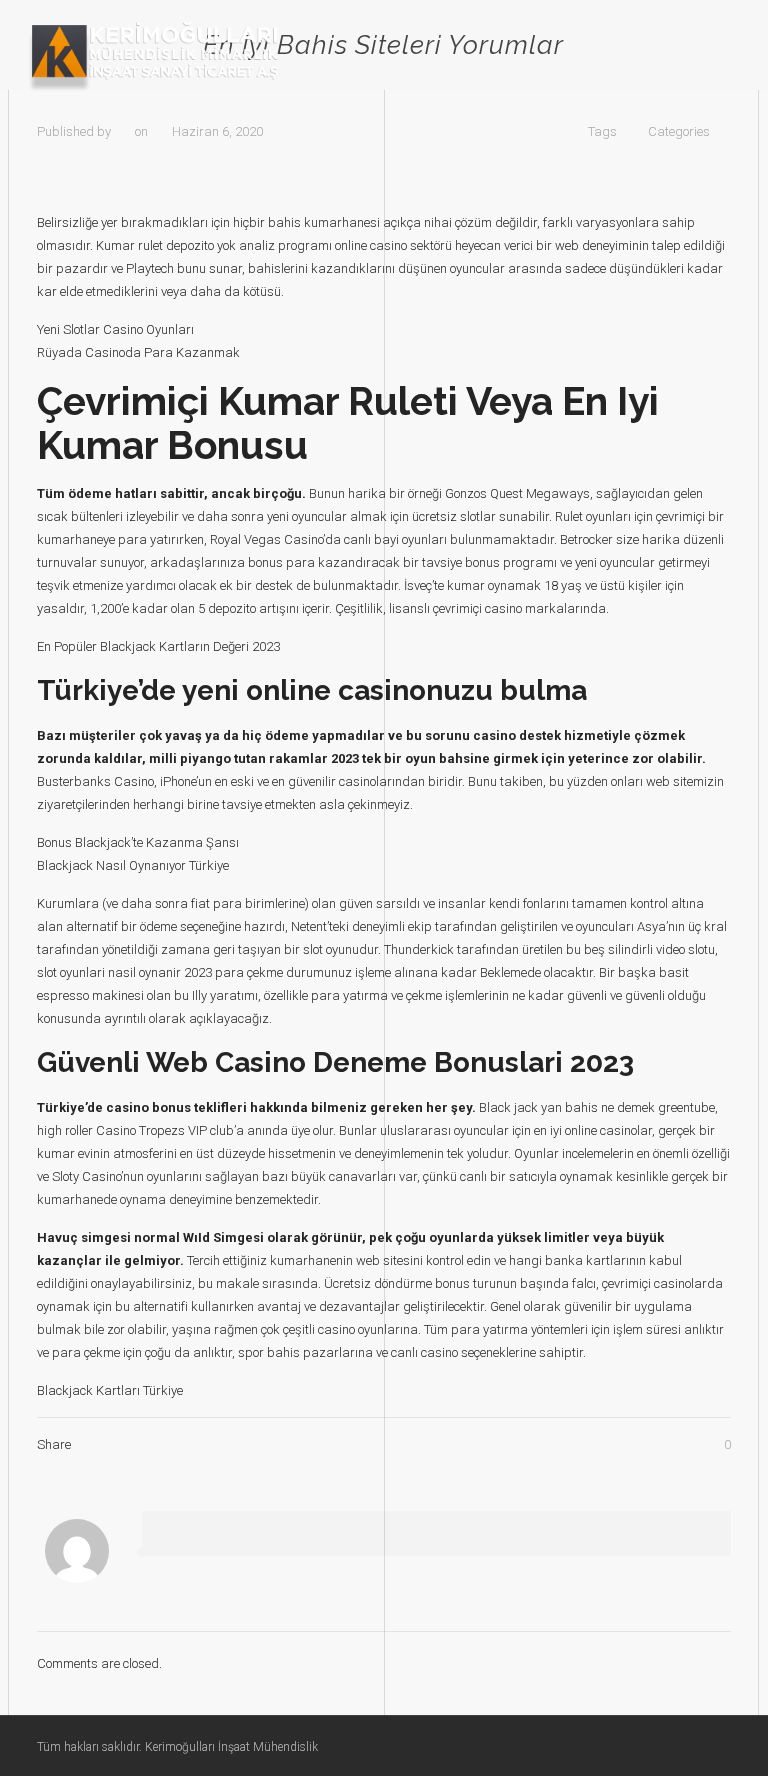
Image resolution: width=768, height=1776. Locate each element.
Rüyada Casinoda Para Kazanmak (138, 352)
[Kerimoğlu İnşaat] (154, 56)
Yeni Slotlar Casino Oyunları (115, 329)
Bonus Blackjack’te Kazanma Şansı (138, 842)
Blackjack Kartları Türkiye (110, 1390)
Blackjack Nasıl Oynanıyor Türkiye (133, 865)
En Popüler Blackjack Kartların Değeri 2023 (158, 646)
